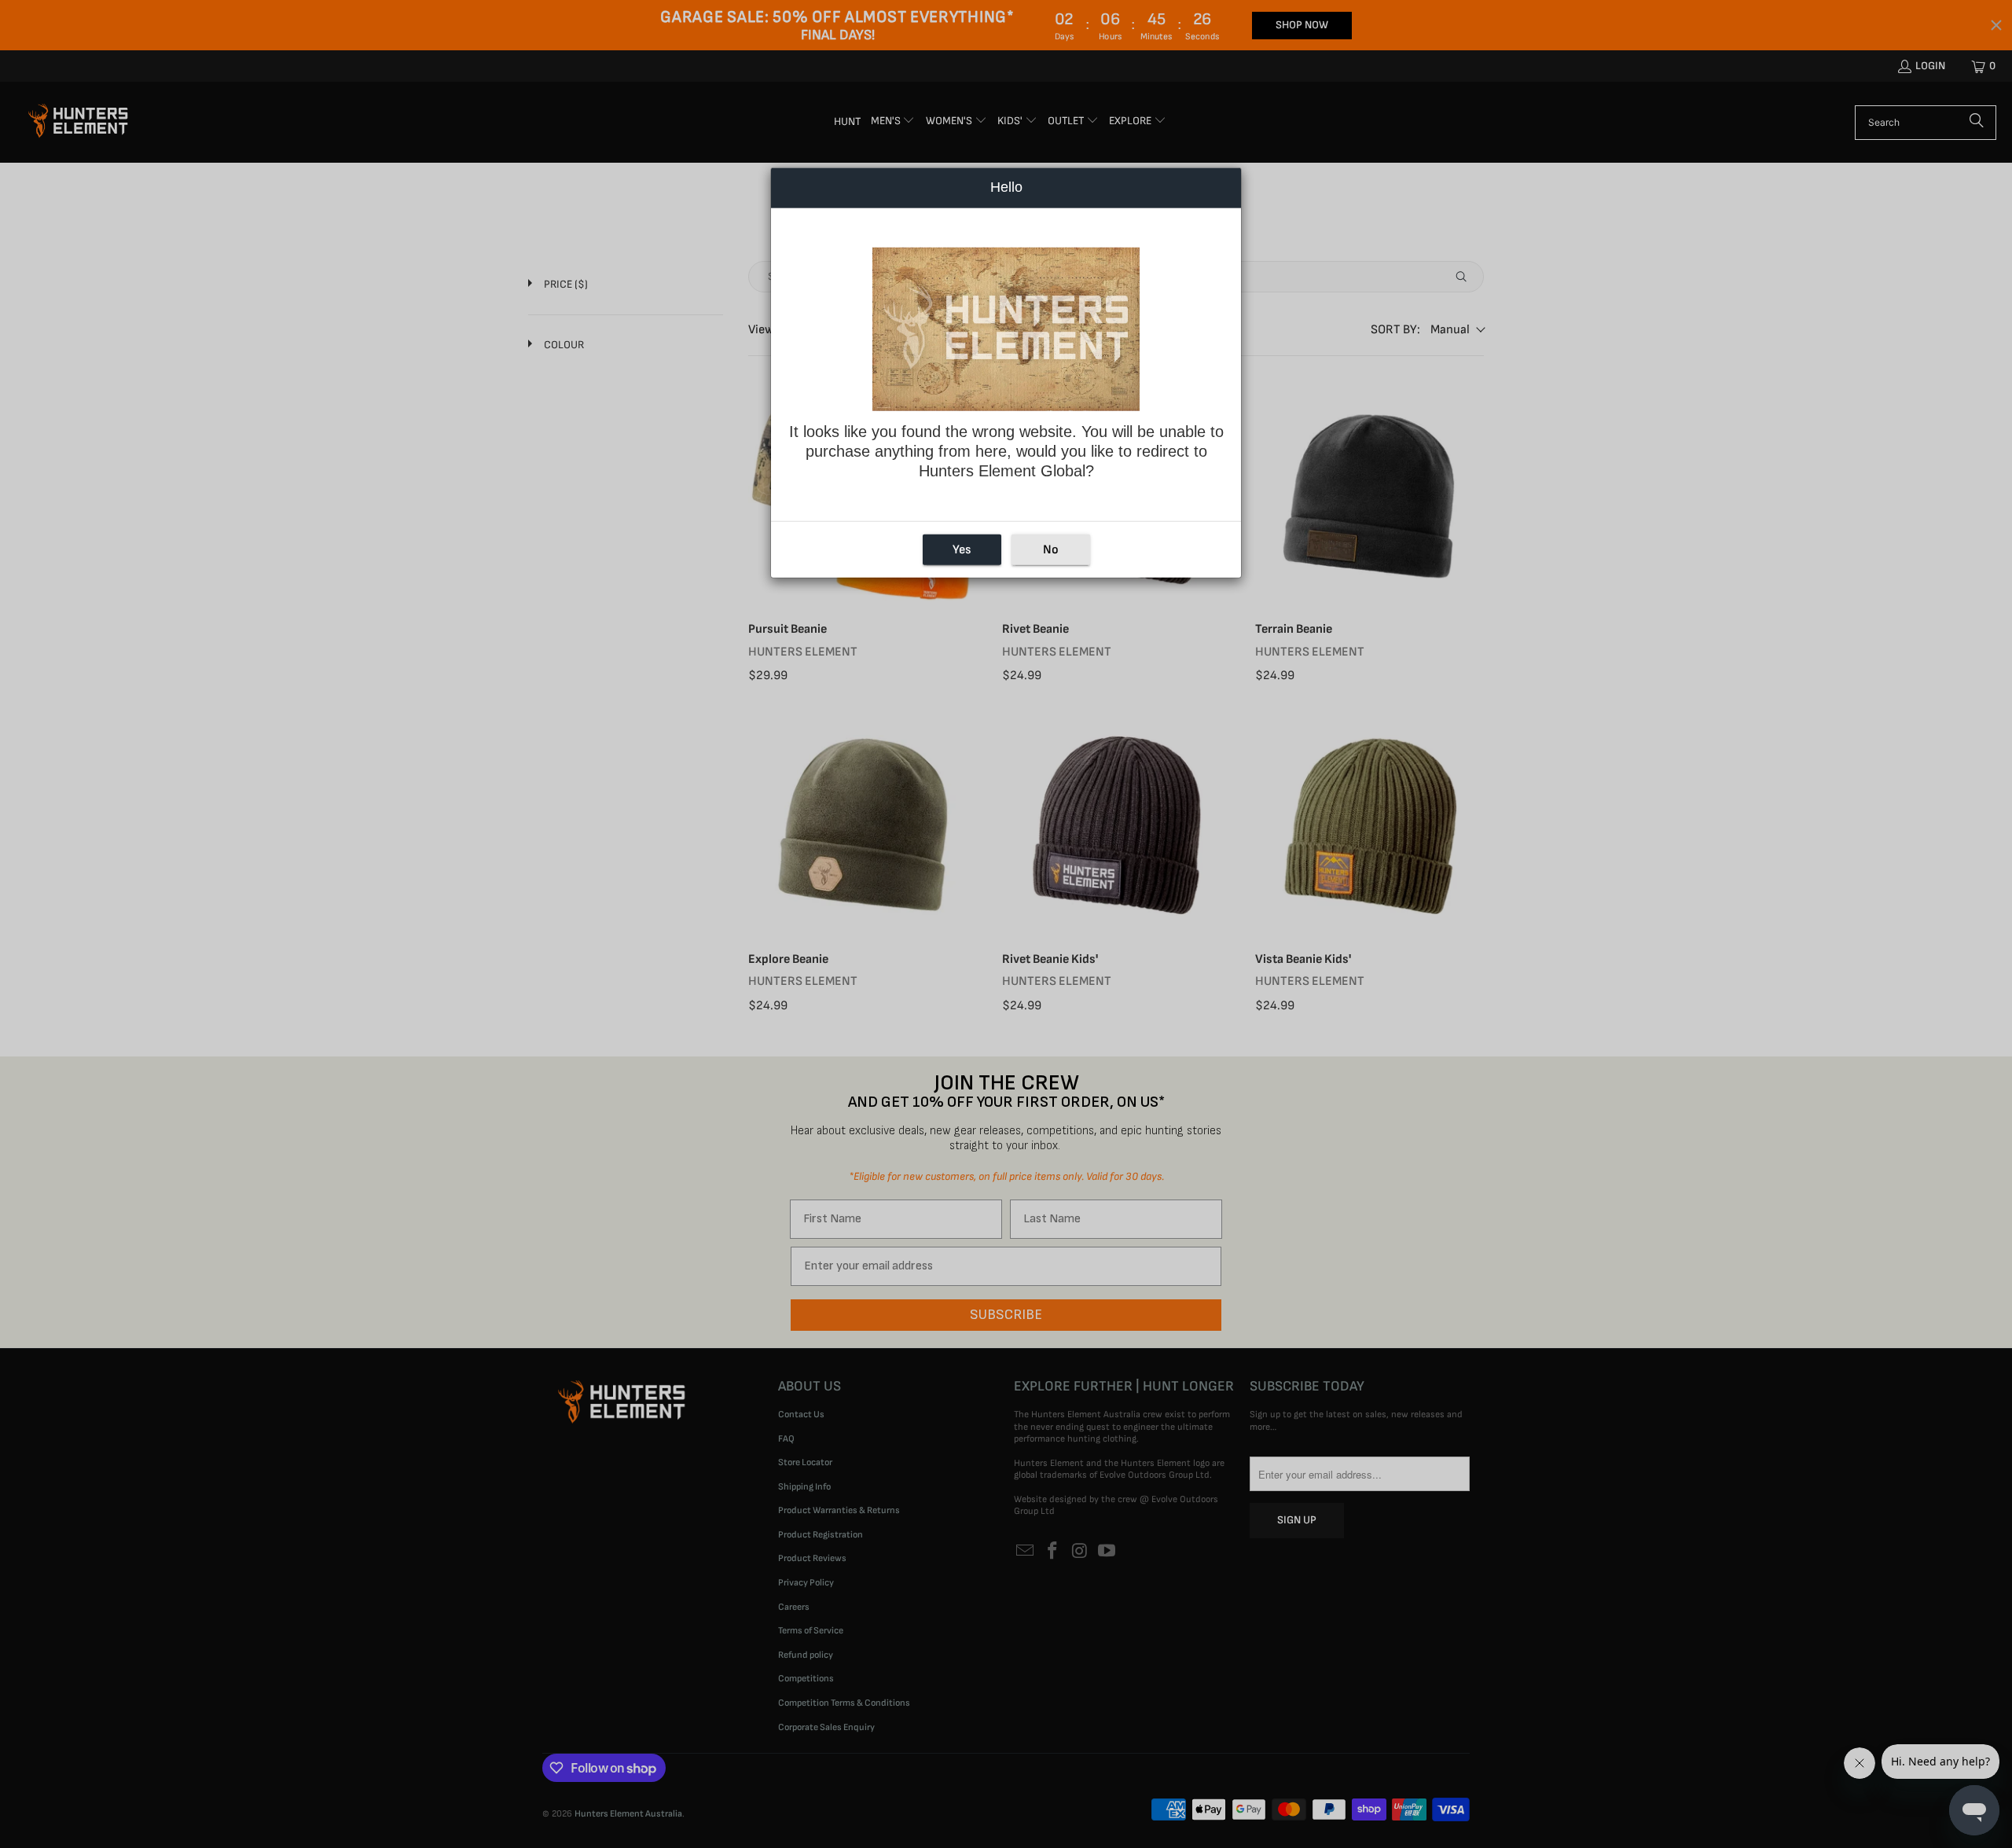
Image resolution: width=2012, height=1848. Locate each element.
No (1051, 549)
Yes (962, 549)
